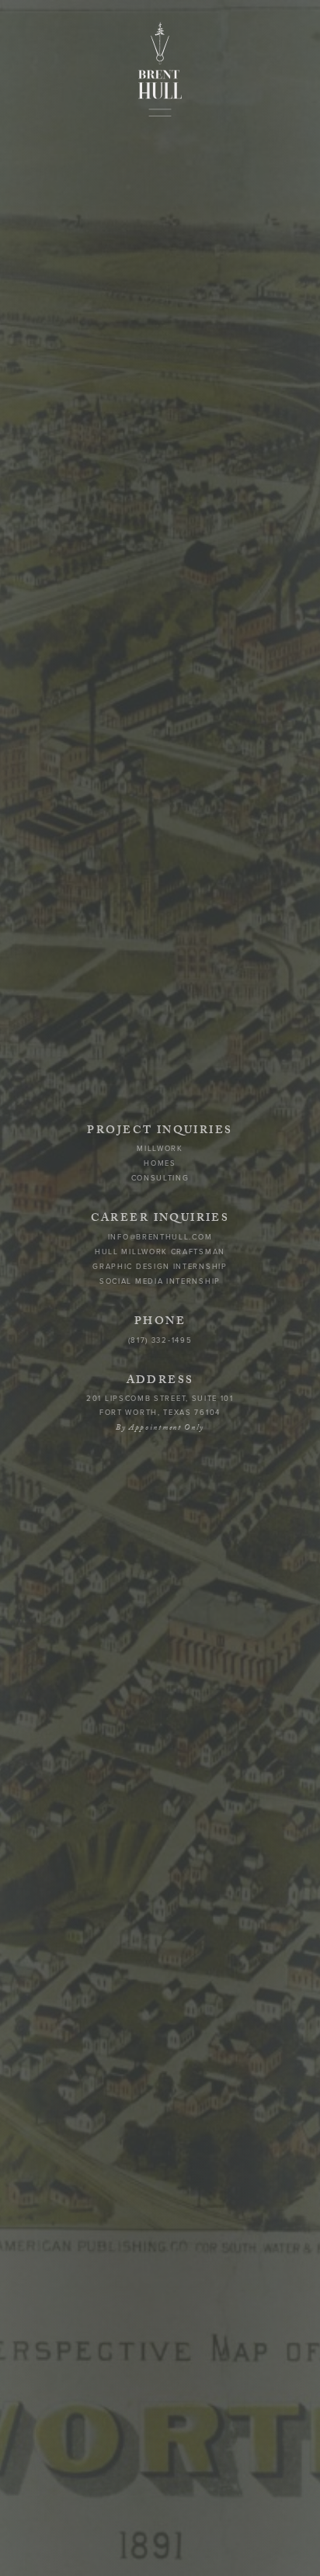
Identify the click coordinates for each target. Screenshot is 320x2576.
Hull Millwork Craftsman (160, 1252)
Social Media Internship (160, 1282)
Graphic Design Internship (160, 1267)
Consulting (160, 1179)
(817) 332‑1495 (160, 1340)
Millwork (160, 1149)
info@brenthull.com (160, 1237)
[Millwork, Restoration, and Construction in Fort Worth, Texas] (160, 61)
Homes (160, 1163)
